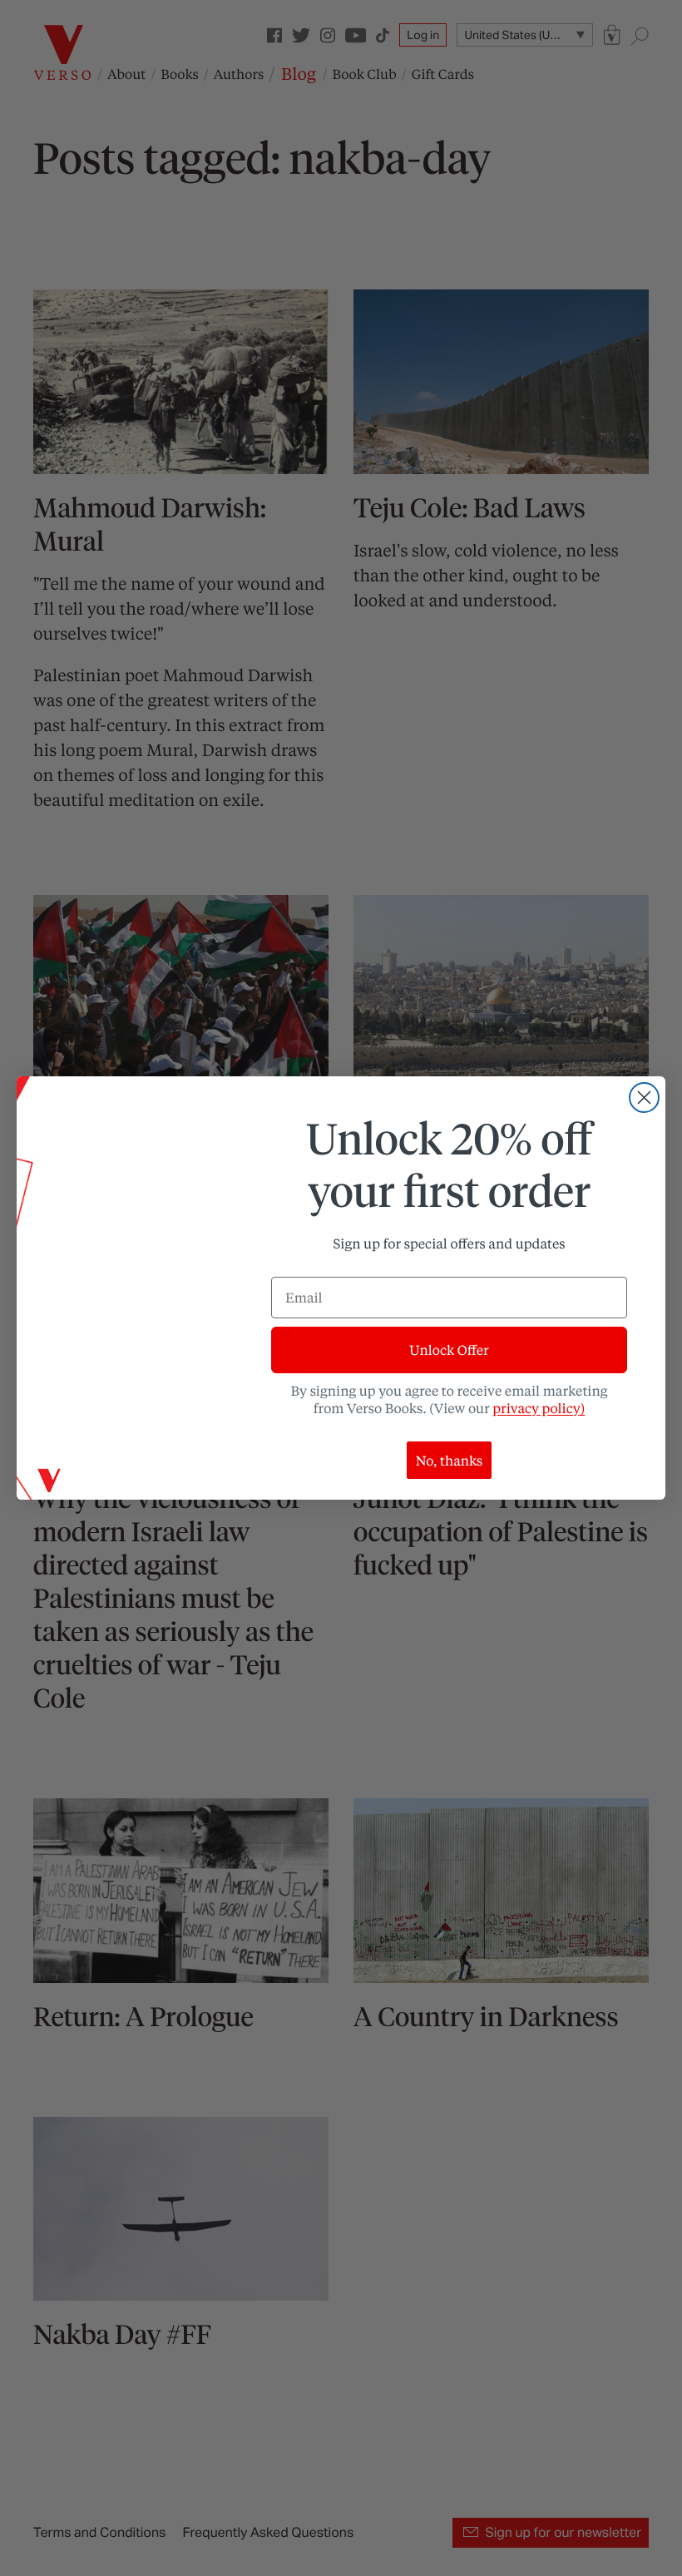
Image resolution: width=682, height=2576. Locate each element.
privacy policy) (539, 1408)
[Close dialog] (644, 1098)
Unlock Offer (449, 1350)
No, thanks (450, 1460)
